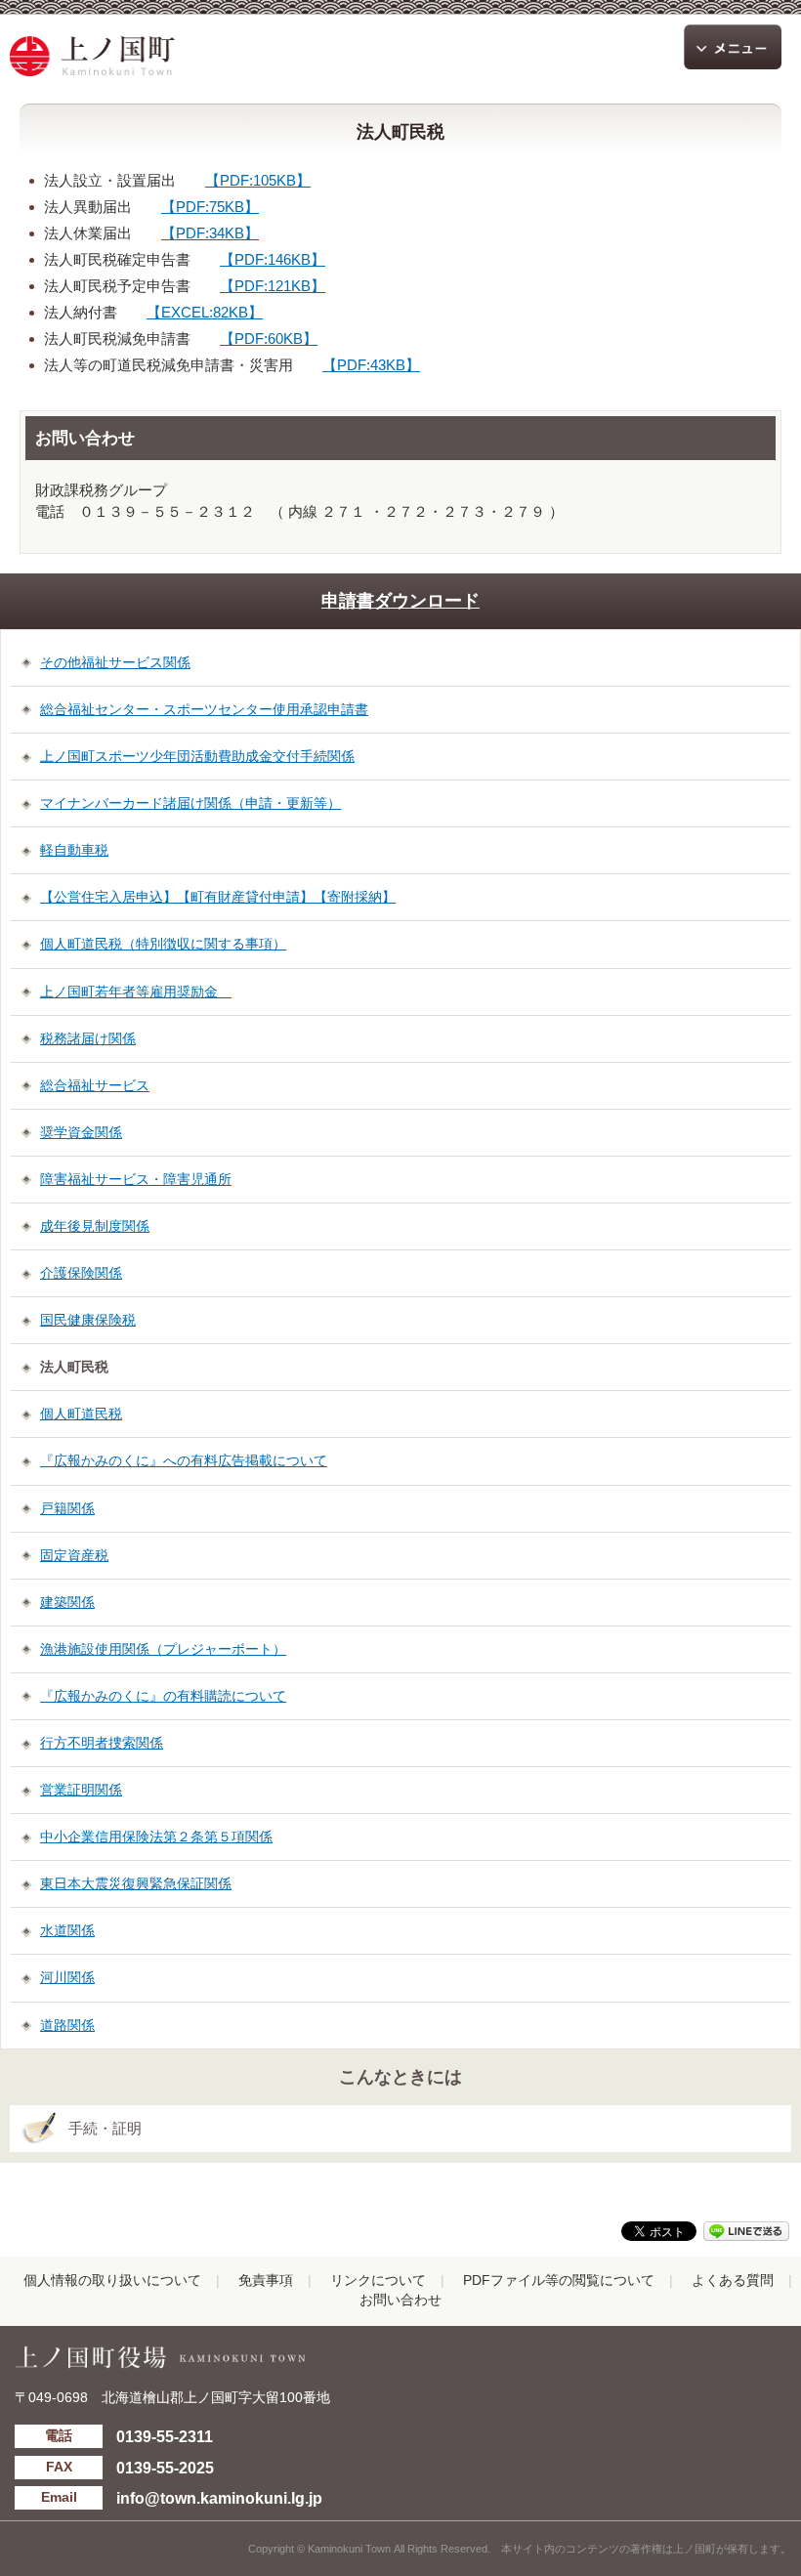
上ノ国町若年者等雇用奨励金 (136, 992)
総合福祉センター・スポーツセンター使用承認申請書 (204, 709)
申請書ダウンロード (400, 601)
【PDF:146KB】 (273, 259)
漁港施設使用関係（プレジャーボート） (163, 1649)
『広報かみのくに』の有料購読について (163, 1696)
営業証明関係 (81, 1790)
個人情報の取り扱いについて (112, 2280)
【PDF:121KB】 (273, 286)
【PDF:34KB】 (210, 233)
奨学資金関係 (81, 1132)
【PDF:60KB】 (269, 338)
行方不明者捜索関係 (102, 1743)
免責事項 (266, 2280)
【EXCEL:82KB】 (205, 312)
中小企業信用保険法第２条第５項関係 (156, 1837)
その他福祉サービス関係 (115, 662)
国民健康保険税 (88, 1320)
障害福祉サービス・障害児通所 (136, 1179)
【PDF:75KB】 (210, 207)
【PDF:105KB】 (258, 180)
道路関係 (67, 2025)
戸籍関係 (67, 1508)
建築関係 (67, 1602)
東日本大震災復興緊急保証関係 (136, 1883)
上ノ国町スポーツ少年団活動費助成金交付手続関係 (197, 756)
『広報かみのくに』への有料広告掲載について (184, 1460)
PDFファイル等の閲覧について (559, 2280)
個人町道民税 (81, 1414)
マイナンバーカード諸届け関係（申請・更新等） (190, 803)
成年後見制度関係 (95, 1226)
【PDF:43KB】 (371, 365)
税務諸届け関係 (88, 1038)
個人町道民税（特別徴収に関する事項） (163, 944)
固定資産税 (74, 1555)
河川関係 (67, 1977)
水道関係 (67, 1930)
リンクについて (378, 2280)
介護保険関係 (81, 1273)
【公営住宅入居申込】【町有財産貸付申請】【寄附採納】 (218, 897)
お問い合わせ (400, 2300)
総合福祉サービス (95, 1085)
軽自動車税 (74, 850)
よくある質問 (733, 2280)
